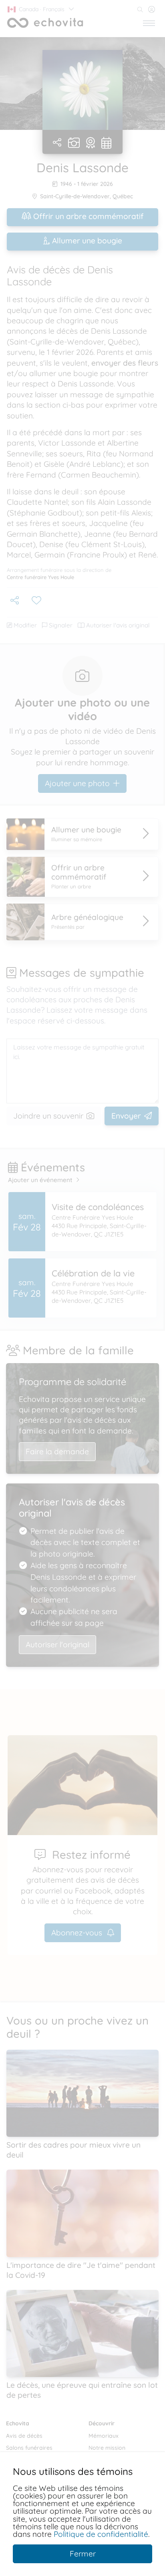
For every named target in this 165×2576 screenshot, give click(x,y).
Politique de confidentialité (101, 2534)
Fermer (83, 2554)
